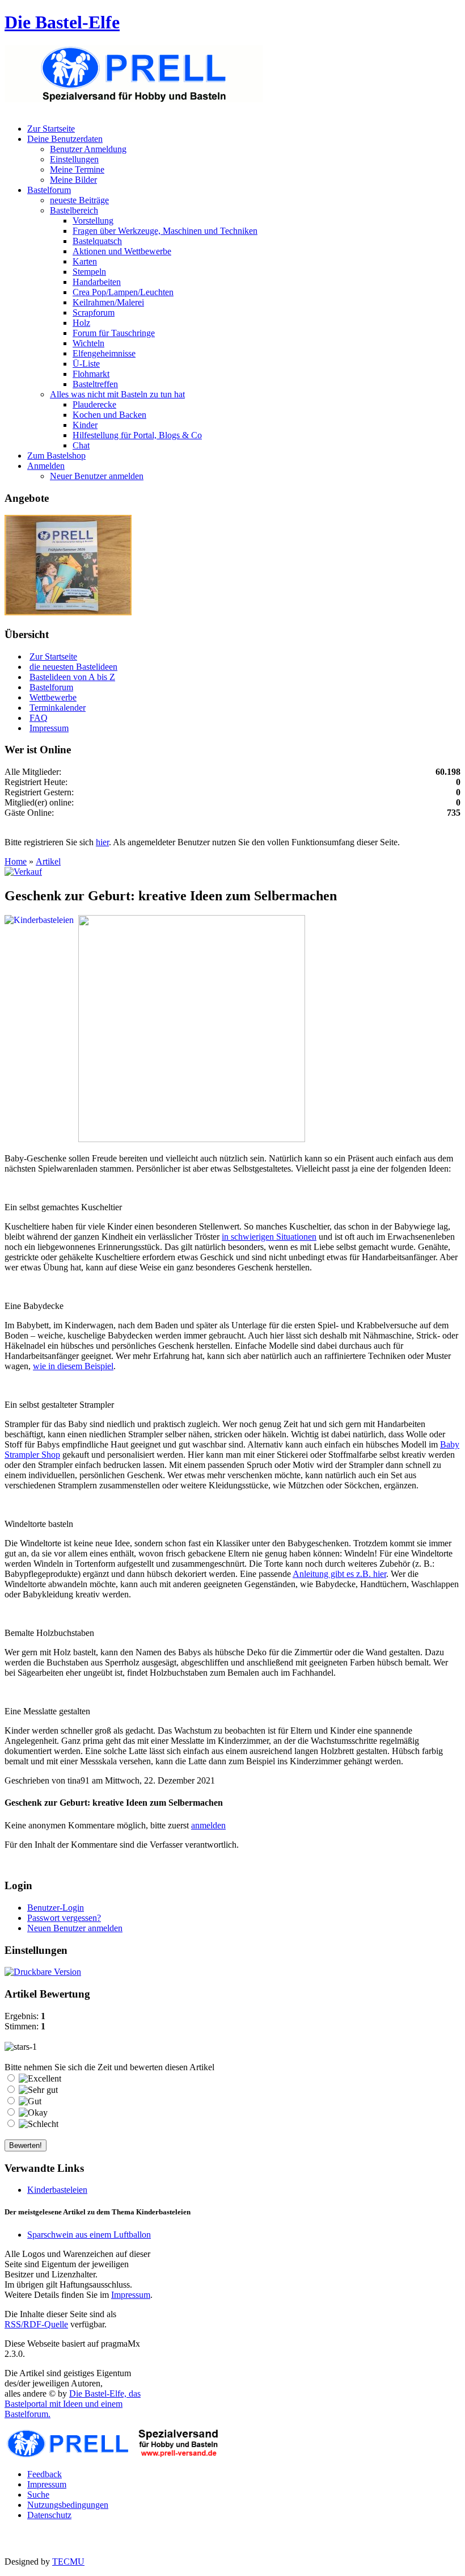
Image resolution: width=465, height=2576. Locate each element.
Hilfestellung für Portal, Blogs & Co (137, 435)
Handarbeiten (97, 282)
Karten (85, 261)
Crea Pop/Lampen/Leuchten (123, 292)
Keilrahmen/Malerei (108, 302)
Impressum (49, 728)
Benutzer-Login (56, 1908)
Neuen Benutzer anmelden (75, 1928)
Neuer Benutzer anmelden (97, 476)
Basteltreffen (95, 384)
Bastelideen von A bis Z (72, 677)
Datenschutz (49, 2515)
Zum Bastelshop (56, 456)
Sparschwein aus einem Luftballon (89, 2235)
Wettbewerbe (53, 697)
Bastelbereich (74, 210)
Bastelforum (49, 190)
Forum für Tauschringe (114, 333)
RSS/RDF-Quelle (36, 2324)
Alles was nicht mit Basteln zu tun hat (117, 394)
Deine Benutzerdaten (65, 139)
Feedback (45, 2474)
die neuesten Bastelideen (73, 667)
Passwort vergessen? (64, 1918)
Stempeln (89, 272)
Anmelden (46, 466)
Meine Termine (77, 169)
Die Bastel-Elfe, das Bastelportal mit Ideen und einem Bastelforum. (73, 2404)
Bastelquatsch (97, 241)
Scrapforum (94, 312)
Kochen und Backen (109, 415)
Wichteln (88, 343)
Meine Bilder (73, 180)
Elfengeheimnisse (104, 353)
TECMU (68, 2562)
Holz (81, 323)
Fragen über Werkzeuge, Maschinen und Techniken (165, 231)
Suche (38, 2495)
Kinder (85, 425)
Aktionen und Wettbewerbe (122, 251)
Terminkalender (58, 708)
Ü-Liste (86, 364)
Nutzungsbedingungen (68, 2505)
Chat (81, 445)
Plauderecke (94, 404)
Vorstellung (93, 221)
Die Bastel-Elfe (62, 22)
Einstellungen (74, 159)
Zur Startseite (51, 129)
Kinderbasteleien (57, 2190)
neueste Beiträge (79, 200)
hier (102, 842)
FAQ (39, 718)
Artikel (48, 861)
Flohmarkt (91, 374)
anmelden (208, 1825)
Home (16, 861)
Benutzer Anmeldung (88, 149)
